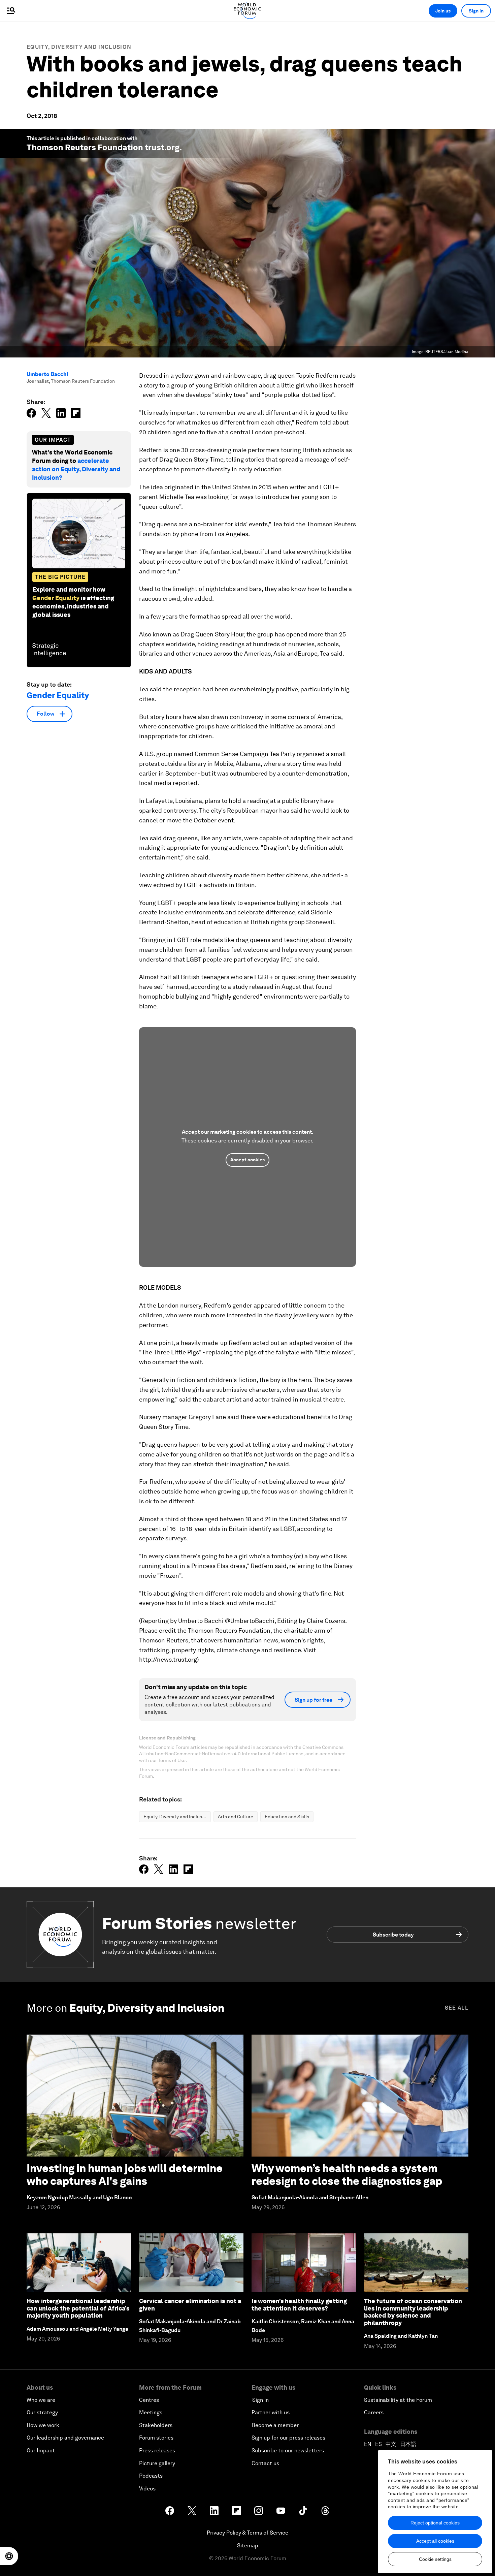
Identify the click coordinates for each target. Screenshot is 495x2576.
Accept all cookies (435, 2541)
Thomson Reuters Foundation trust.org (103, 147)
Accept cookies (247, 1160)
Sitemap (248, 2546)
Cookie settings (435, 2559)
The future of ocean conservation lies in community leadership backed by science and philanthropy (413, 2312)
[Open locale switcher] (9, 2556)
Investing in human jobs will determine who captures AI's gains (125, 2175)
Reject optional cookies (435, 2523)
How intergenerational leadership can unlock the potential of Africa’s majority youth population (78, 2308)
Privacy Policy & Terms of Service (247, 2533)
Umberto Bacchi (47, 374)
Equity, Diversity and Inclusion (79, 47)
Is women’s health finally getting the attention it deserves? (299, 2305)
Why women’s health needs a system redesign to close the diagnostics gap (347, 2175)
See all (457, 2008)
